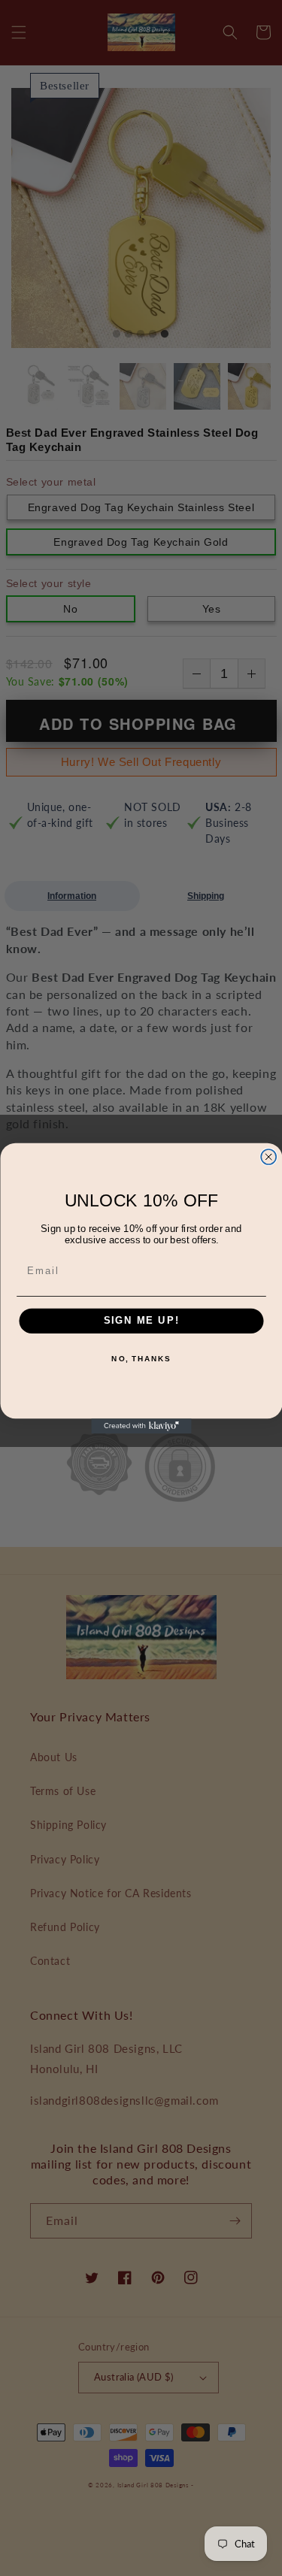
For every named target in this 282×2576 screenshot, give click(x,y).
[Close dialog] (268, 1157)
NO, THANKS (141, 1358)
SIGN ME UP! (141, 1321)
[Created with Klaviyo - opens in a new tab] (141, 1426)
